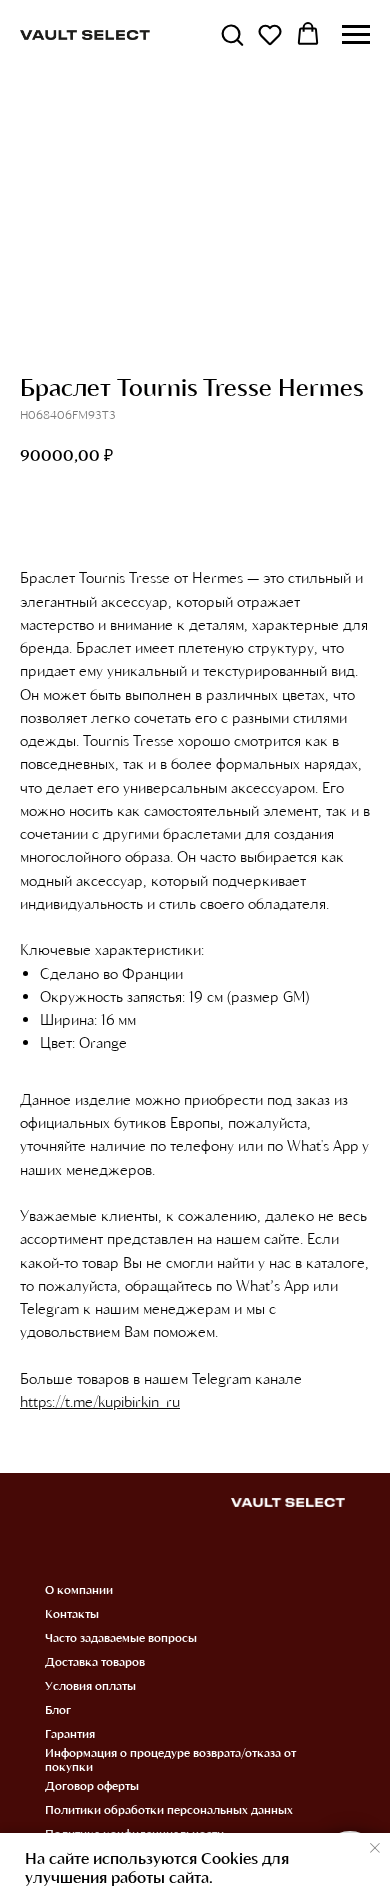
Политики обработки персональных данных (169, 1809)
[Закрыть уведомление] (375, 1848)
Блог (58, 1709)
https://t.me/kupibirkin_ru (100, 1401)
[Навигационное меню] (356, 35)
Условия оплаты (90, 1685)
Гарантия (70, 1733)
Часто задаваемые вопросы (121, 1637)
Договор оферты (92, 1785)
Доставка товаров (95, 1661)
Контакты (72, 1613)
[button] (232, 34)
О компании (79, 1589)
